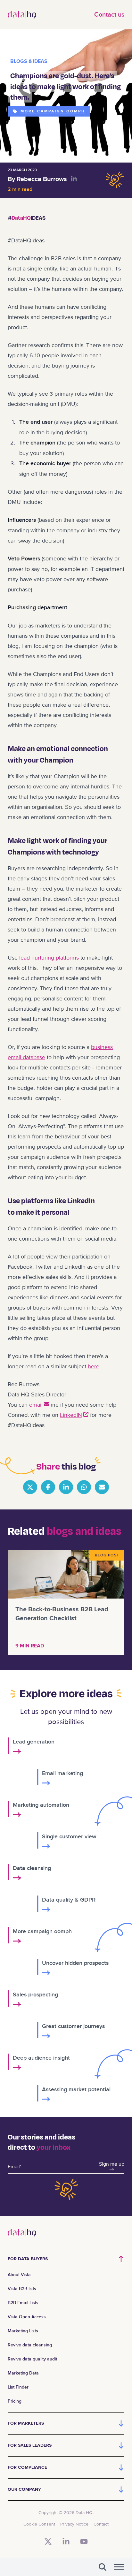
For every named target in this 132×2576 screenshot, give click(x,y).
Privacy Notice (74, 2524)
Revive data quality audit (32, 2359)
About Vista (19, 2275)
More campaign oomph (53, 111)
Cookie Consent (39, 2524)
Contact (101, 2524)
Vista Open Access (27, 2317)
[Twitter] (48, 2542)
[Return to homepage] (22, 15)
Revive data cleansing (30, 2345)
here (94, 1366)
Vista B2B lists (22, 2289)
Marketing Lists (23, 2331)
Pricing (15, 2401)
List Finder (18, 2387)
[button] (103, 2567)
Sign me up (112, 2164)
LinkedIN (71, 1415)
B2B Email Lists (23, 2303)
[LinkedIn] (66, 2542)
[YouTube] (84, 2542)
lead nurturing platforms (49, 958)
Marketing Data (23, 2373)
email (36, 1405)
